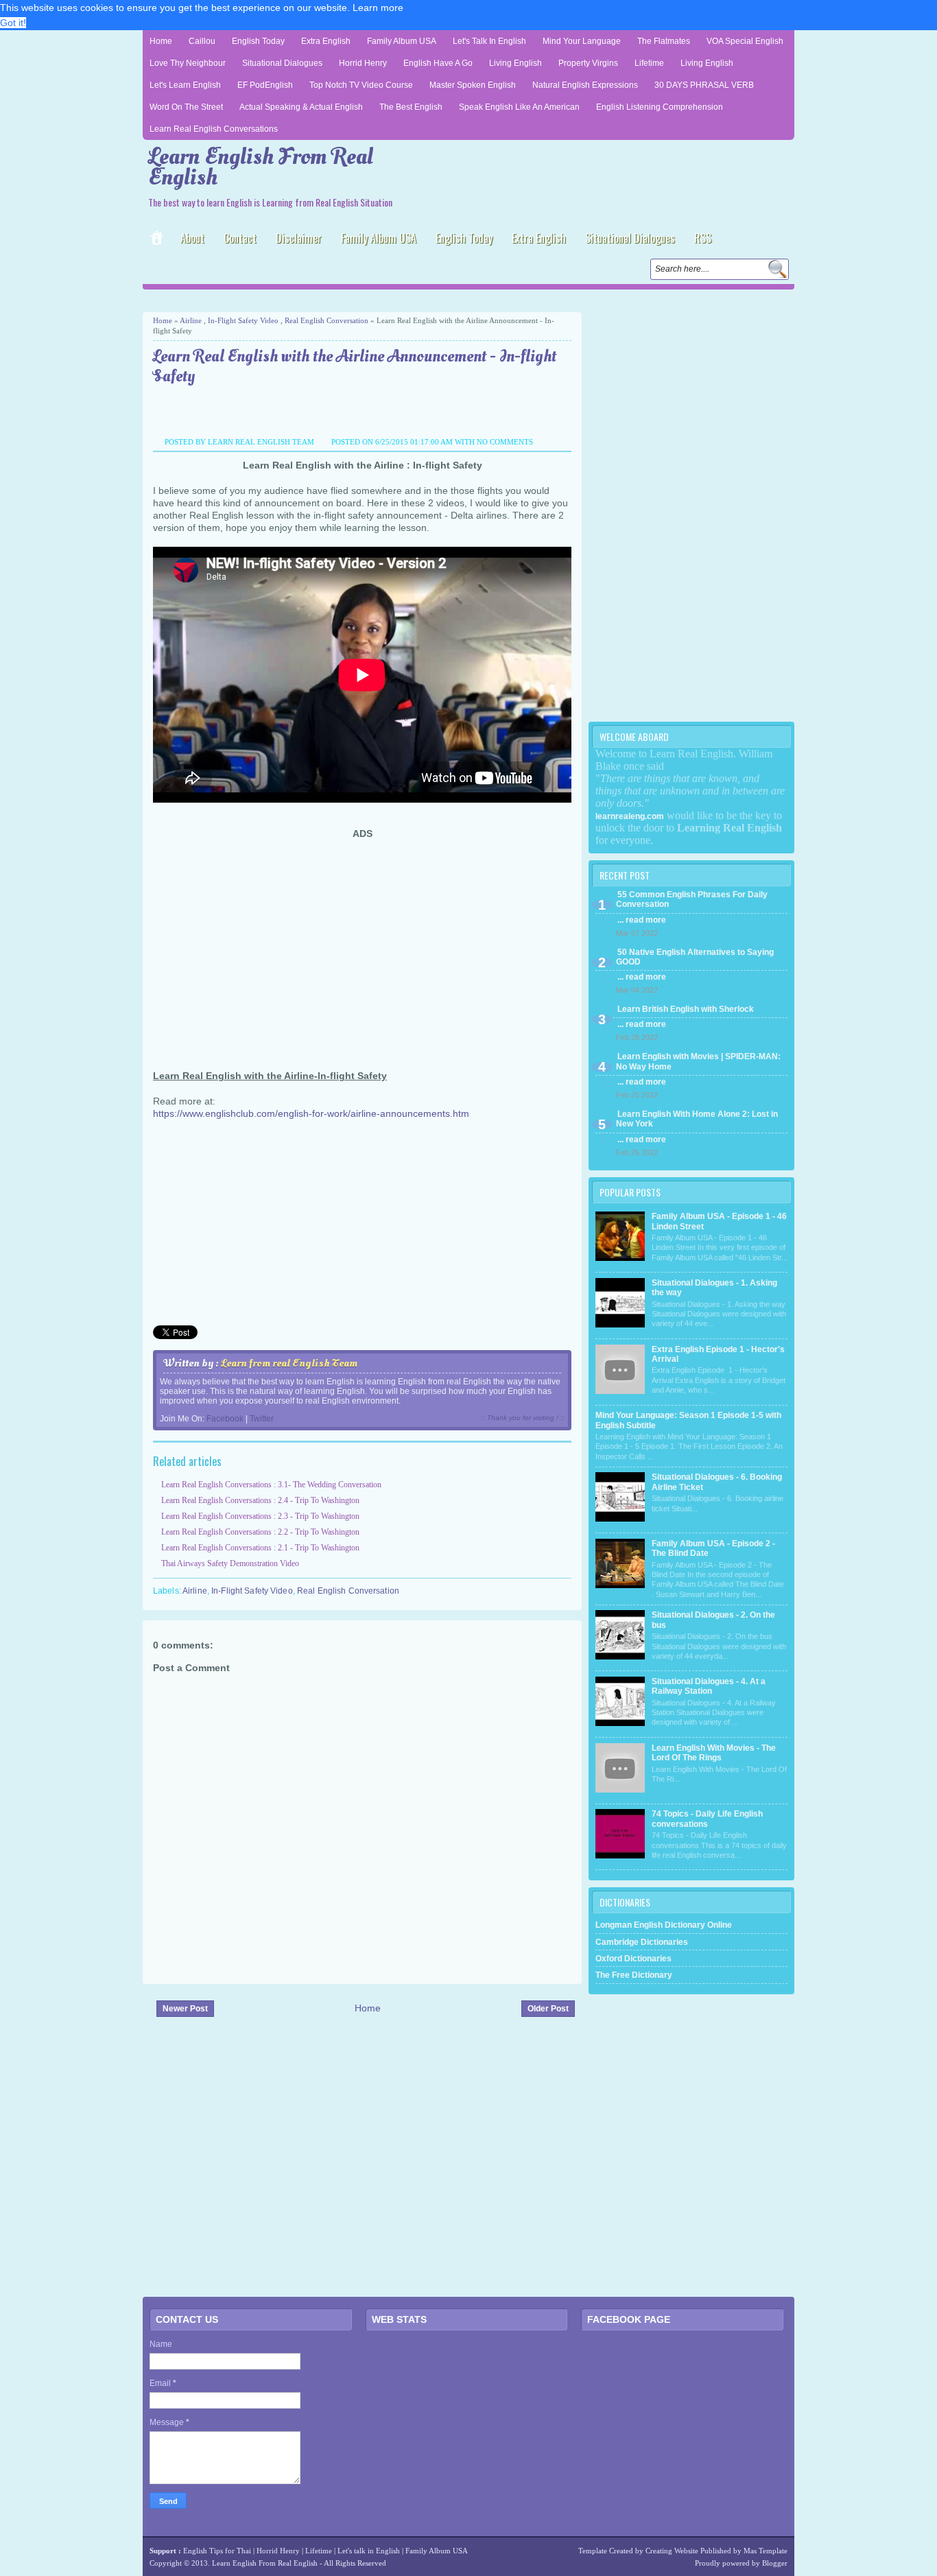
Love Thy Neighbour (188, 63)
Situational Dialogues (282, 63)
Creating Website (672, 2551)
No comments (505, 442)
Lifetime (649, 63)
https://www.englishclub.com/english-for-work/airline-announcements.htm (311, 1113)
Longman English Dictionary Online (664, 1925)
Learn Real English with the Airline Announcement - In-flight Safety (355, 367)
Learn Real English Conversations (214, 129)
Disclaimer (299, 238)
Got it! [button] (13, 23)
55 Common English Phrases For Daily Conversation (692, 899)
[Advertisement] (303, 299)
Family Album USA (402, 41)
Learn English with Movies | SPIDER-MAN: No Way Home (698, 1061)
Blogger (775, 2563)
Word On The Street (186, 107)
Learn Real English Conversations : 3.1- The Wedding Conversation (271, 1485)
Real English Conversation (327, 320)
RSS (703, 238)
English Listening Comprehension (660, 107)
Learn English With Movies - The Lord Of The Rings (714, 1753)
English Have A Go (438, 63)
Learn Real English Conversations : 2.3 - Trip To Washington (260, 1516)
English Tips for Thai (217, 2551)
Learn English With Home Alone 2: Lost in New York (697, 1119)
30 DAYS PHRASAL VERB (704, 85)
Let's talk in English (369, 2551)
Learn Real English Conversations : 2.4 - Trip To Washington (260, 1500)
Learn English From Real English (261, 167)
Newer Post (185, 2009)
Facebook (225, 1419)
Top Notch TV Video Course (361, 85)
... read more (642, 920)
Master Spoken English (473, 85)
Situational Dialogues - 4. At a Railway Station (709, 1686)
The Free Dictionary (634, 1975)
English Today (258, 41)
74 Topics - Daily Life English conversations (707, 1819)
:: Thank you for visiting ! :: (523, 1418)
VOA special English (745, 41)
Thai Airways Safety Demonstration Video (230, 1563)
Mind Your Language (582, 41)
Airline (191, 320)
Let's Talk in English (489, 41)
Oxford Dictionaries (633, 1959)
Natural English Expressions (585, 85)
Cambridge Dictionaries (642, 1942)
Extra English (326, 41)
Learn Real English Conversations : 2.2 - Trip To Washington (260, 1532)
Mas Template (766, 2551)
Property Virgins (588, 63)
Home (161, 41)
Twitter (262, 1419)
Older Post (548, 2009)
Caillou (202, 41)
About (192, 238)
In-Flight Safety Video (243, 320)
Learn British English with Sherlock (686, 1009)
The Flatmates (664, 41)
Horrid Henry (363, 63)
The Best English (411, 107)
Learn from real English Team (289, 1363)
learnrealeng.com (630, 816)
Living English (515, 63)
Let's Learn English (185, 85)
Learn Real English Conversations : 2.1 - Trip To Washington (260, 1548)
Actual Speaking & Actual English (301, 107)
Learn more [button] (378, 8)
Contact (240, 238)
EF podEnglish (265, 85)
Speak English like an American (519, 107)
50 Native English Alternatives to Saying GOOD (695, 957)
